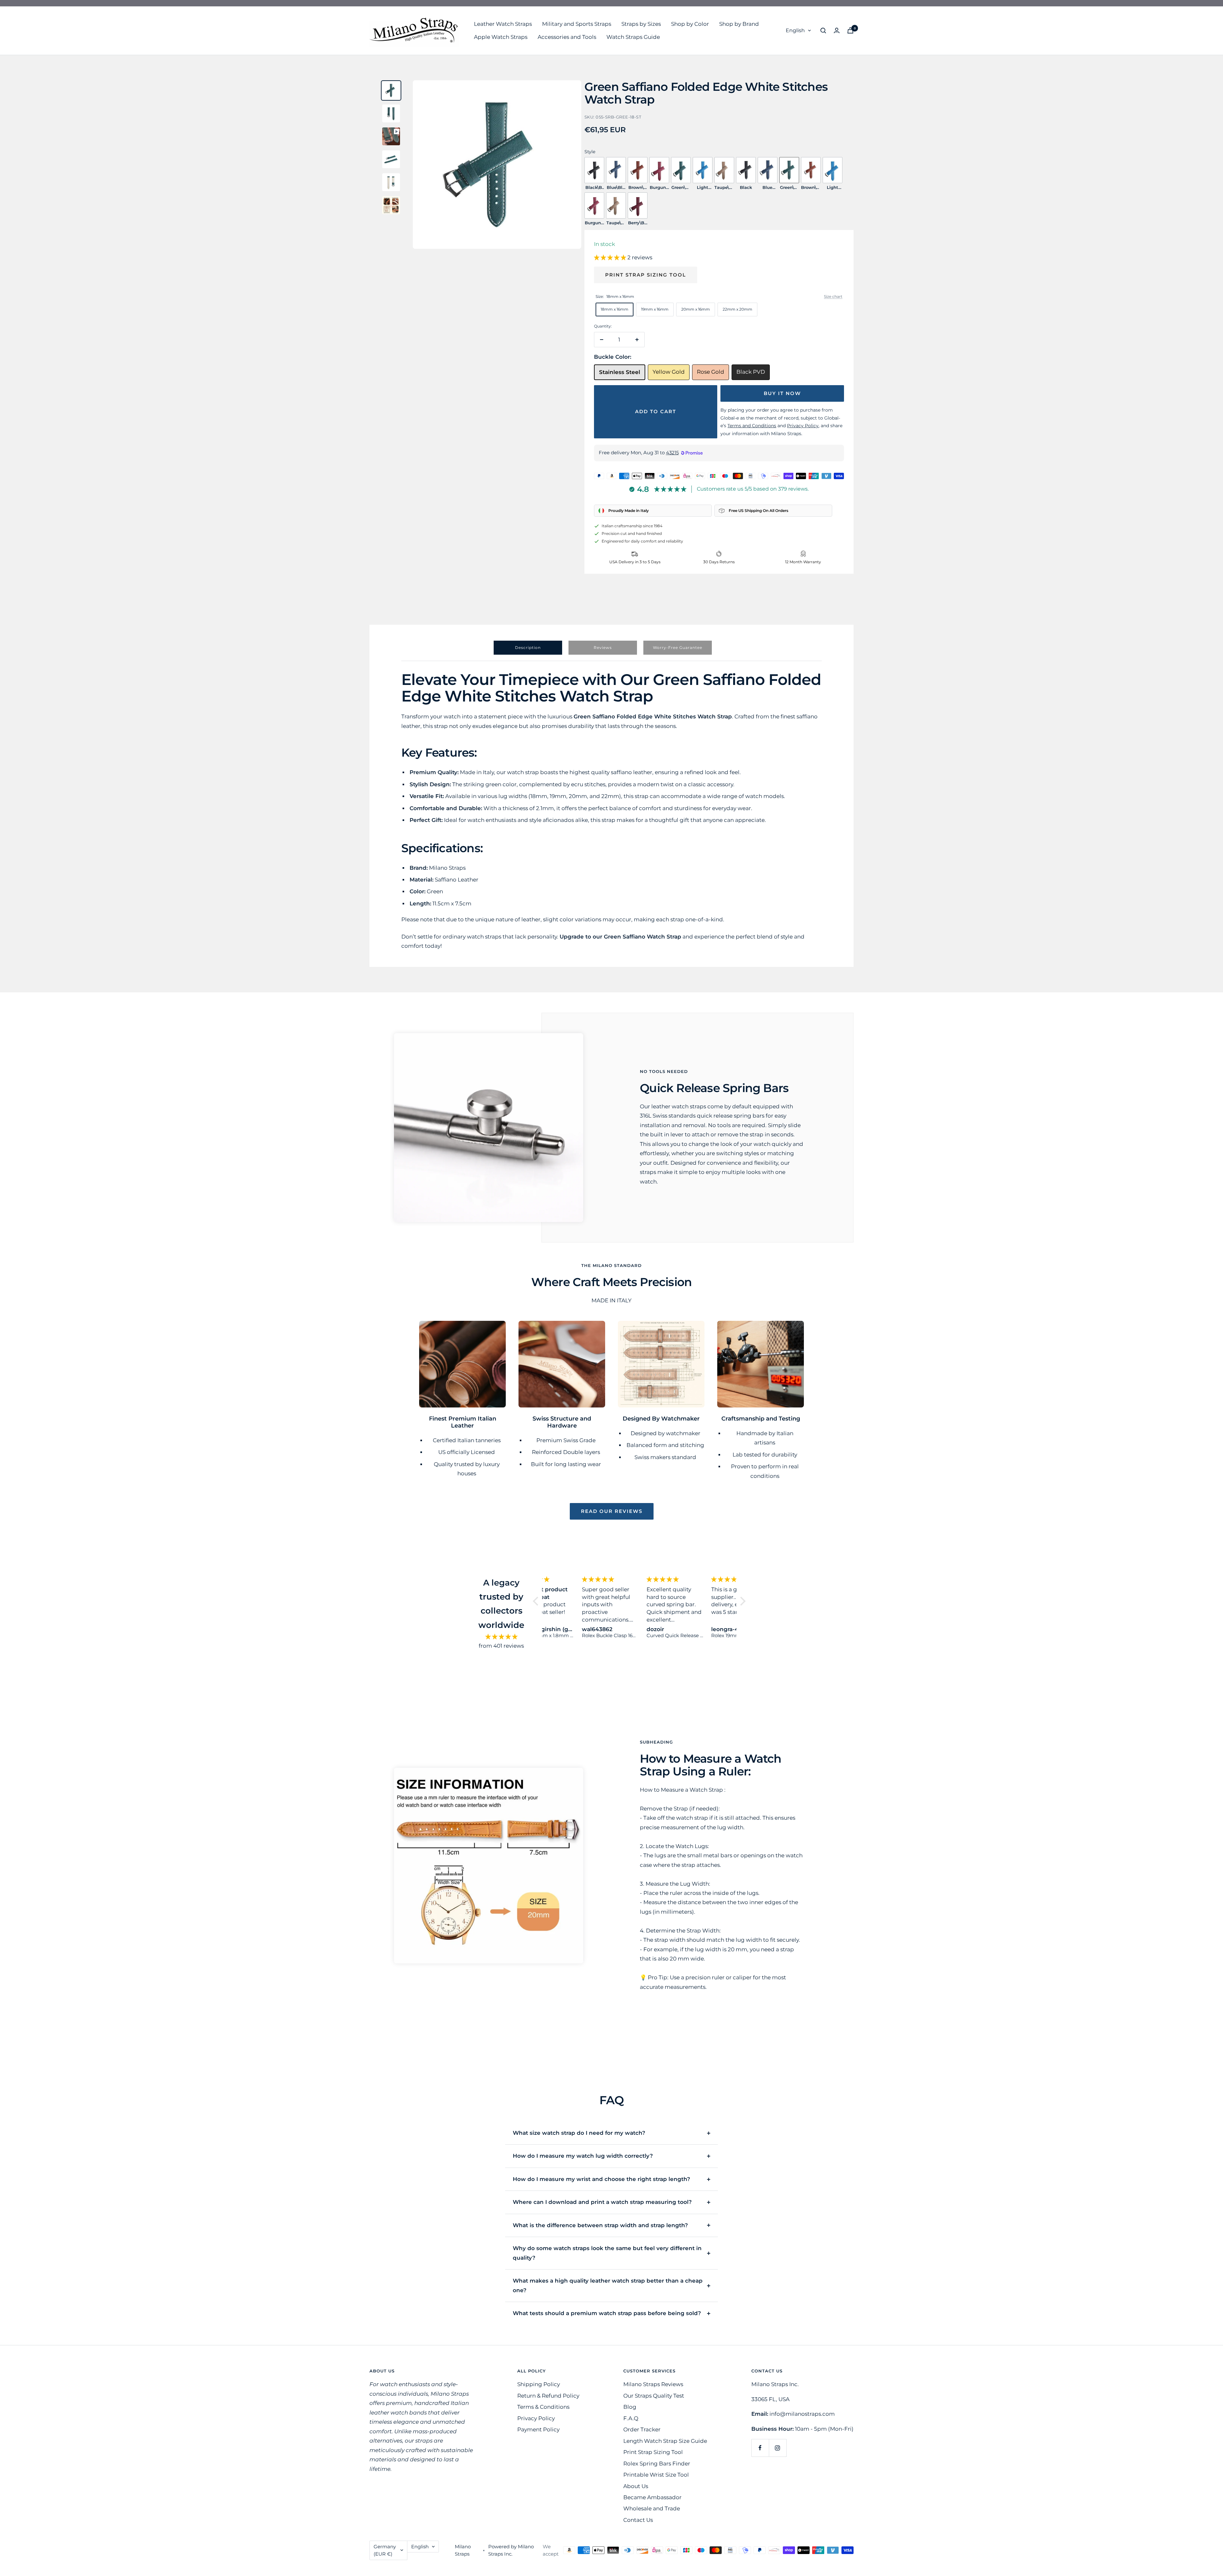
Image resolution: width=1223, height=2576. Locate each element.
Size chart (833, 296)
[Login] (837, 30)
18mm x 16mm (615, 309)
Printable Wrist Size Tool (656, 2475)
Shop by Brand (739, 24)
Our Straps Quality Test (654, 2396)
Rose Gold (711, 372)
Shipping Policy (539, 2384)
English (795, 30)
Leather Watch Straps (503, 24)
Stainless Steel (620, 372)
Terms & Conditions (543, 2407)
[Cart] (850, 30)
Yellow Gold (669, 372)
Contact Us (638, 2520)
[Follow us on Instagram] (778, 2448)
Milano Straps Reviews (653, 2384)
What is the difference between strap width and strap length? (600, 2225)
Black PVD (751, 372)
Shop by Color (690, 24)
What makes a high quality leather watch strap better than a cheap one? (608, 2285)
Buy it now (782, 393)
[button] (611, 257)
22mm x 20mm (737, 309)
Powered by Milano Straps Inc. (511, 2550)
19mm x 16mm (655, 309)
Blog (630, 2407)
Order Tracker (642, 2429)
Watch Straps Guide (633, 37)
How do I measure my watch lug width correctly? (583, 2156)
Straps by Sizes (641, 24)
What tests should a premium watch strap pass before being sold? (607, 2313)
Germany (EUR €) (385, 2550)
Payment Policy (538, 2429)
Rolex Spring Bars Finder (657, 2464)
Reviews (603, 648)
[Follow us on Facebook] (760, 2448)
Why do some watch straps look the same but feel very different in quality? (607, 2253)
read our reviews (612, 1511)
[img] (501, 1637)
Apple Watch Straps (501, 37)
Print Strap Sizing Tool (646, 275)
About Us (636, 2486)
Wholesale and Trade (652, 2508)
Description (528, 648)
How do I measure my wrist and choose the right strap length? (601, 2179)
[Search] (823, 31)
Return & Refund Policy (548, 2396)
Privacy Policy (536, 2418)
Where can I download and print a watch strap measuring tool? (602, 2202)
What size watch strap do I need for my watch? (579, 2133)
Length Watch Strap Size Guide (665, 2441)
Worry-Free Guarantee (678, 648)
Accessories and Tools (567, 37)
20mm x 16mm (696, 309)
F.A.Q (631, 2418)
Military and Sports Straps (577, 24)
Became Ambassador (652, 2497)
